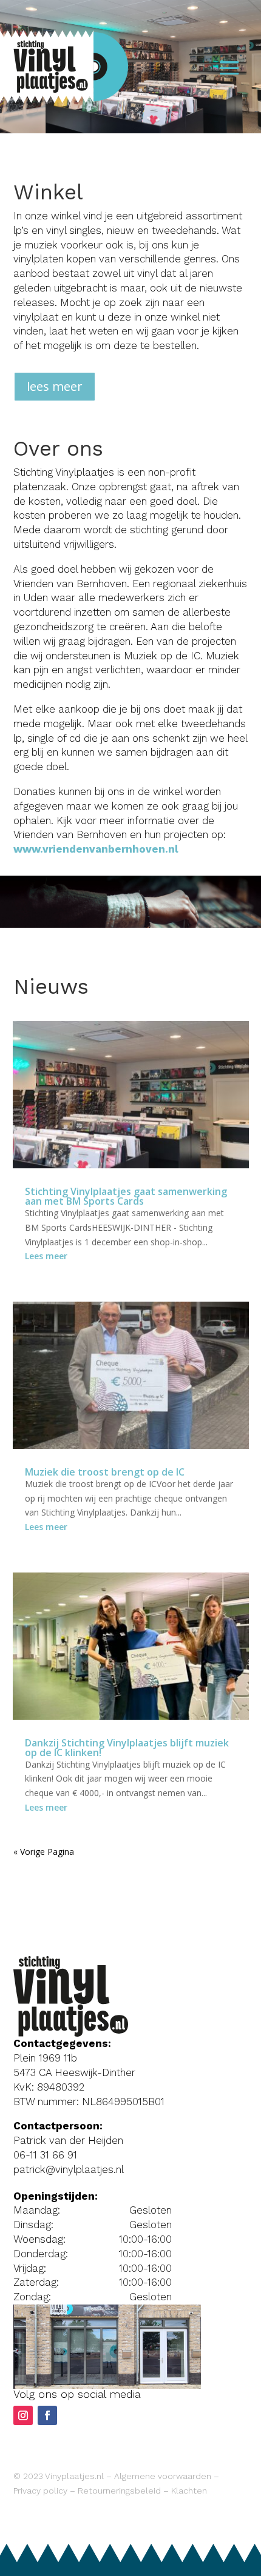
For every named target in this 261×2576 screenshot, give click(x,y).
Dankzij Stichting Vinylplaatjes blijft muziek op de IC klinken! (127, 1748)
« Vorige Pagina (44, 1852)
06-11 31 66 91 (45, 2155)
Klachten (189, 2491)
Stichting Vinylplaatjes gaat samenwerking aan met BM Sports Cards (126, 1196)
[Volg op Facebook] (47, 2415)
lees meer (55, 386)
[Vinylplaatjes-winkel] (107, 2385)
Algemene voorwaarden (163, 2476)
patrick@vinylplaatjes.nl (69, 2169)
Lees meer (46, 1256)
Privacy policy (40, 2491)
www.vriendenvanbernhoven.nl (96, 849)
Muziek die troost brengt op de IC (105, 1472)
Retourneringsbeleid (119, 2491)
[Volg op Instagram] (23, 2415)
